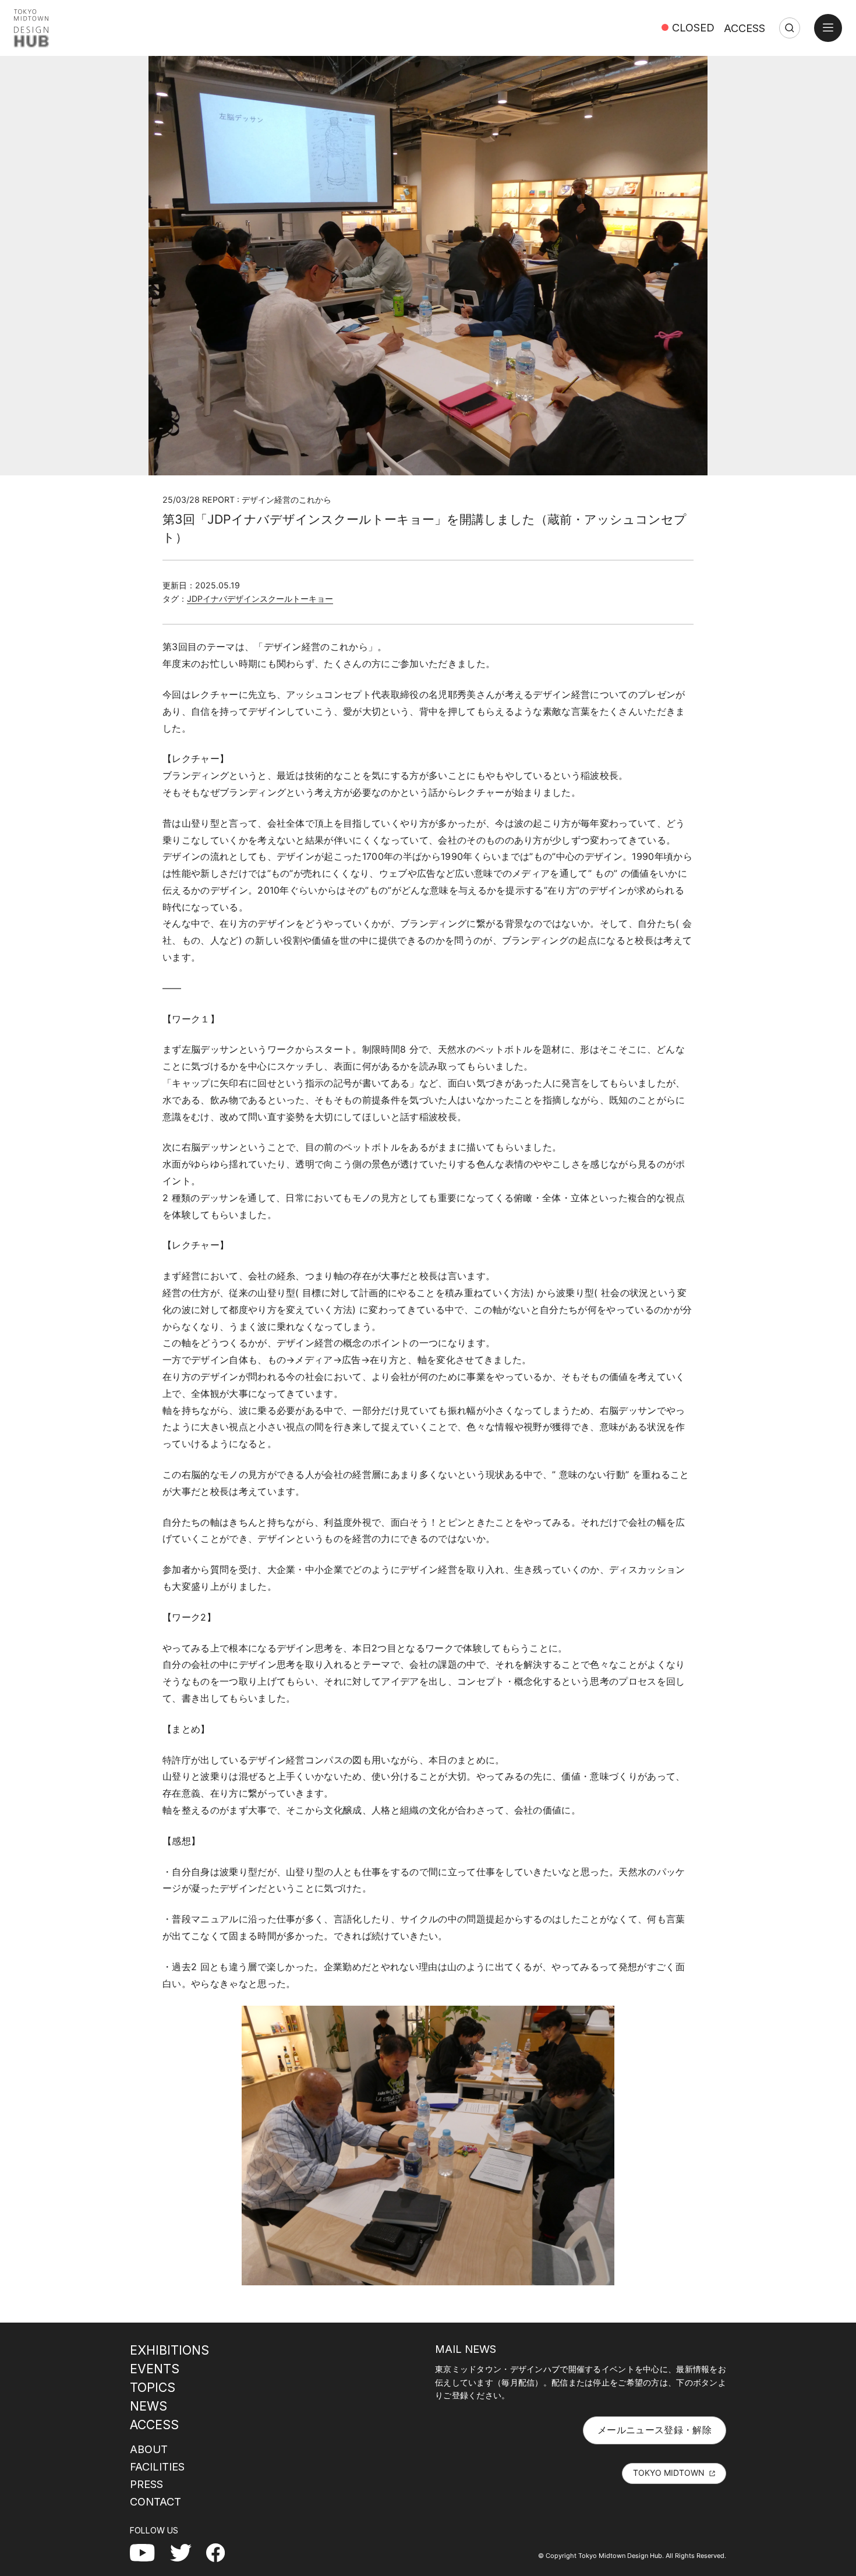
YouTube (149, 2552)
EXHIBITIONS (169, 2350)
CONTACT (155, 2501)
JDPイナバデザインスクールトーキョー (260, 599)
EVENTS (155, 2369)
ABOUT (149, 2449)
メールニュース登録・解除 (655, 2430)
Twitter (185, 2552)
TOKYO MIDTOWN (669, 2473)
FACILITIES (157, 2466)
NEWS (148, 2406)
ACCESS (744, 28)
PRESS (146, 2484)
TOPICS (153, 2387)
